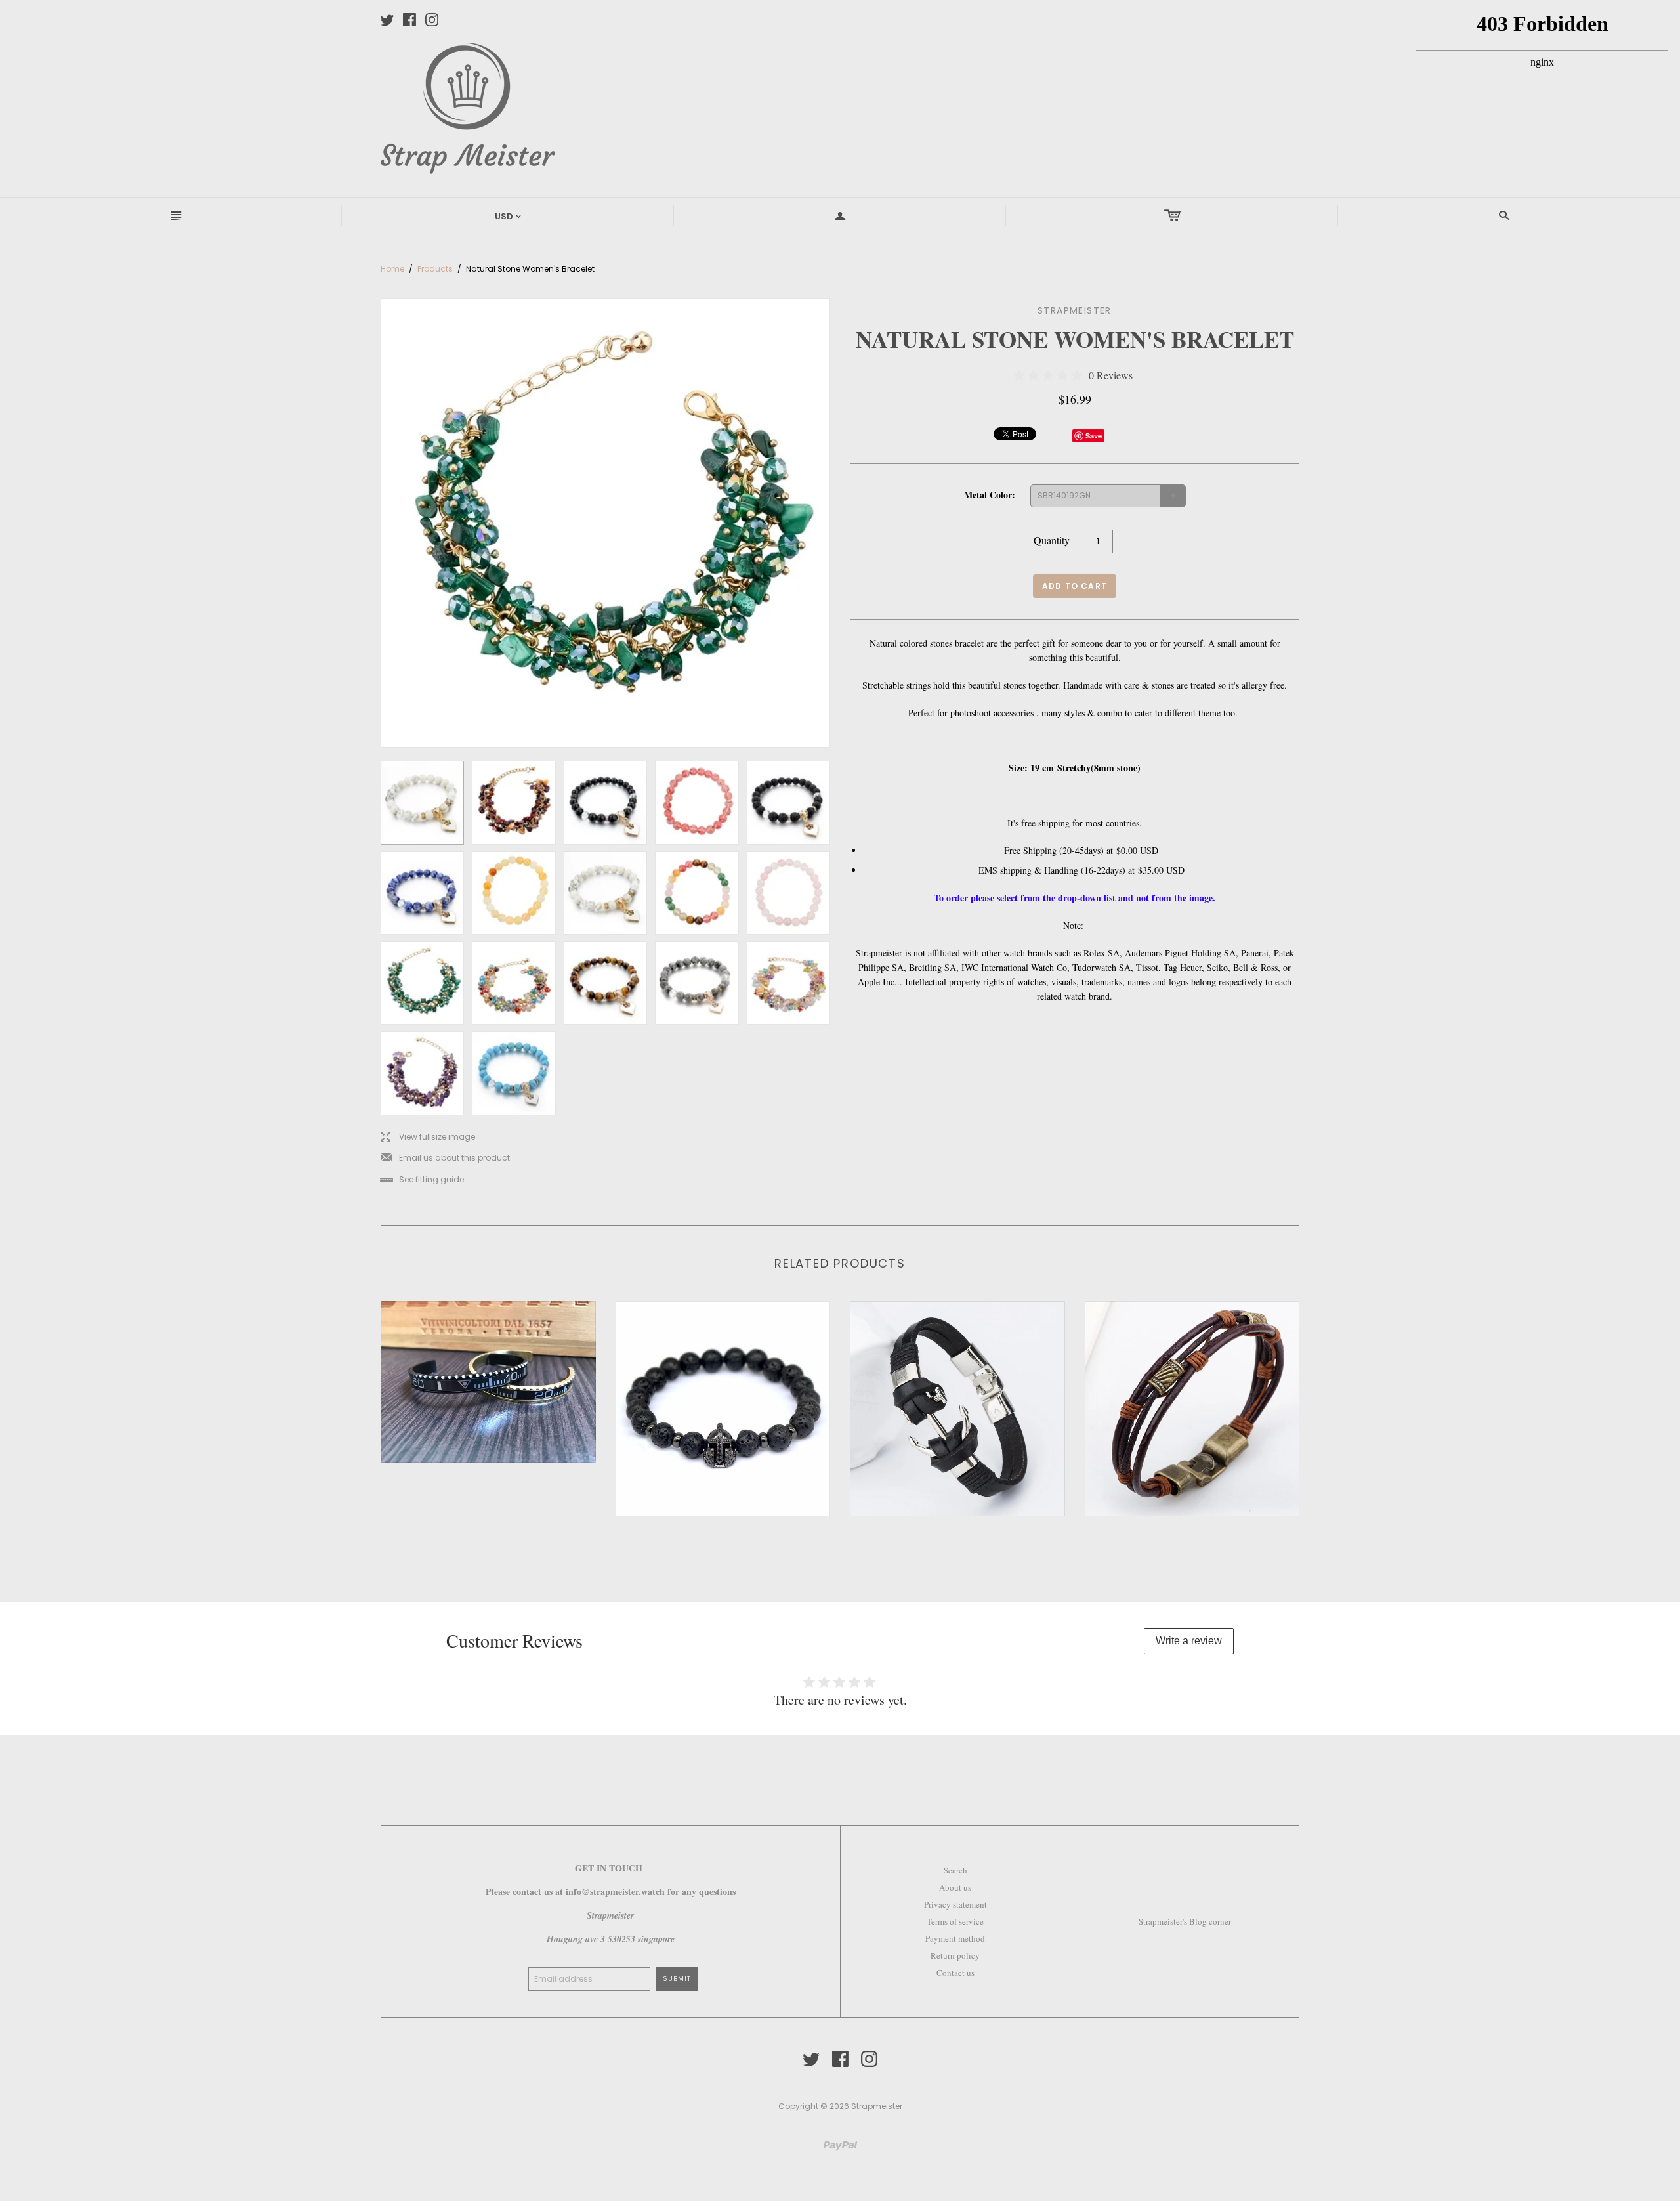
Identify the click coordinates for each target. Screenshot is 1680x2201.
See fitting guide (422, 1180)
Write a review (1189, 1641)
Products (435, 269)
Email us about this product (445, 1158)
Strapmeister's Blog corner (1185, 1921)
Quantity (1052, 540)
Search (955, 1870)
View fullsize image (428, 1137)
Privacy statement (955, 1904)
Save (1094, 436)
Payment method (955, 1938)
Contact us (955, 1973)
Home (392, 269)
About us (955, 1887)
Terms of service (955, 1921)
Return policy (955, 1955)
